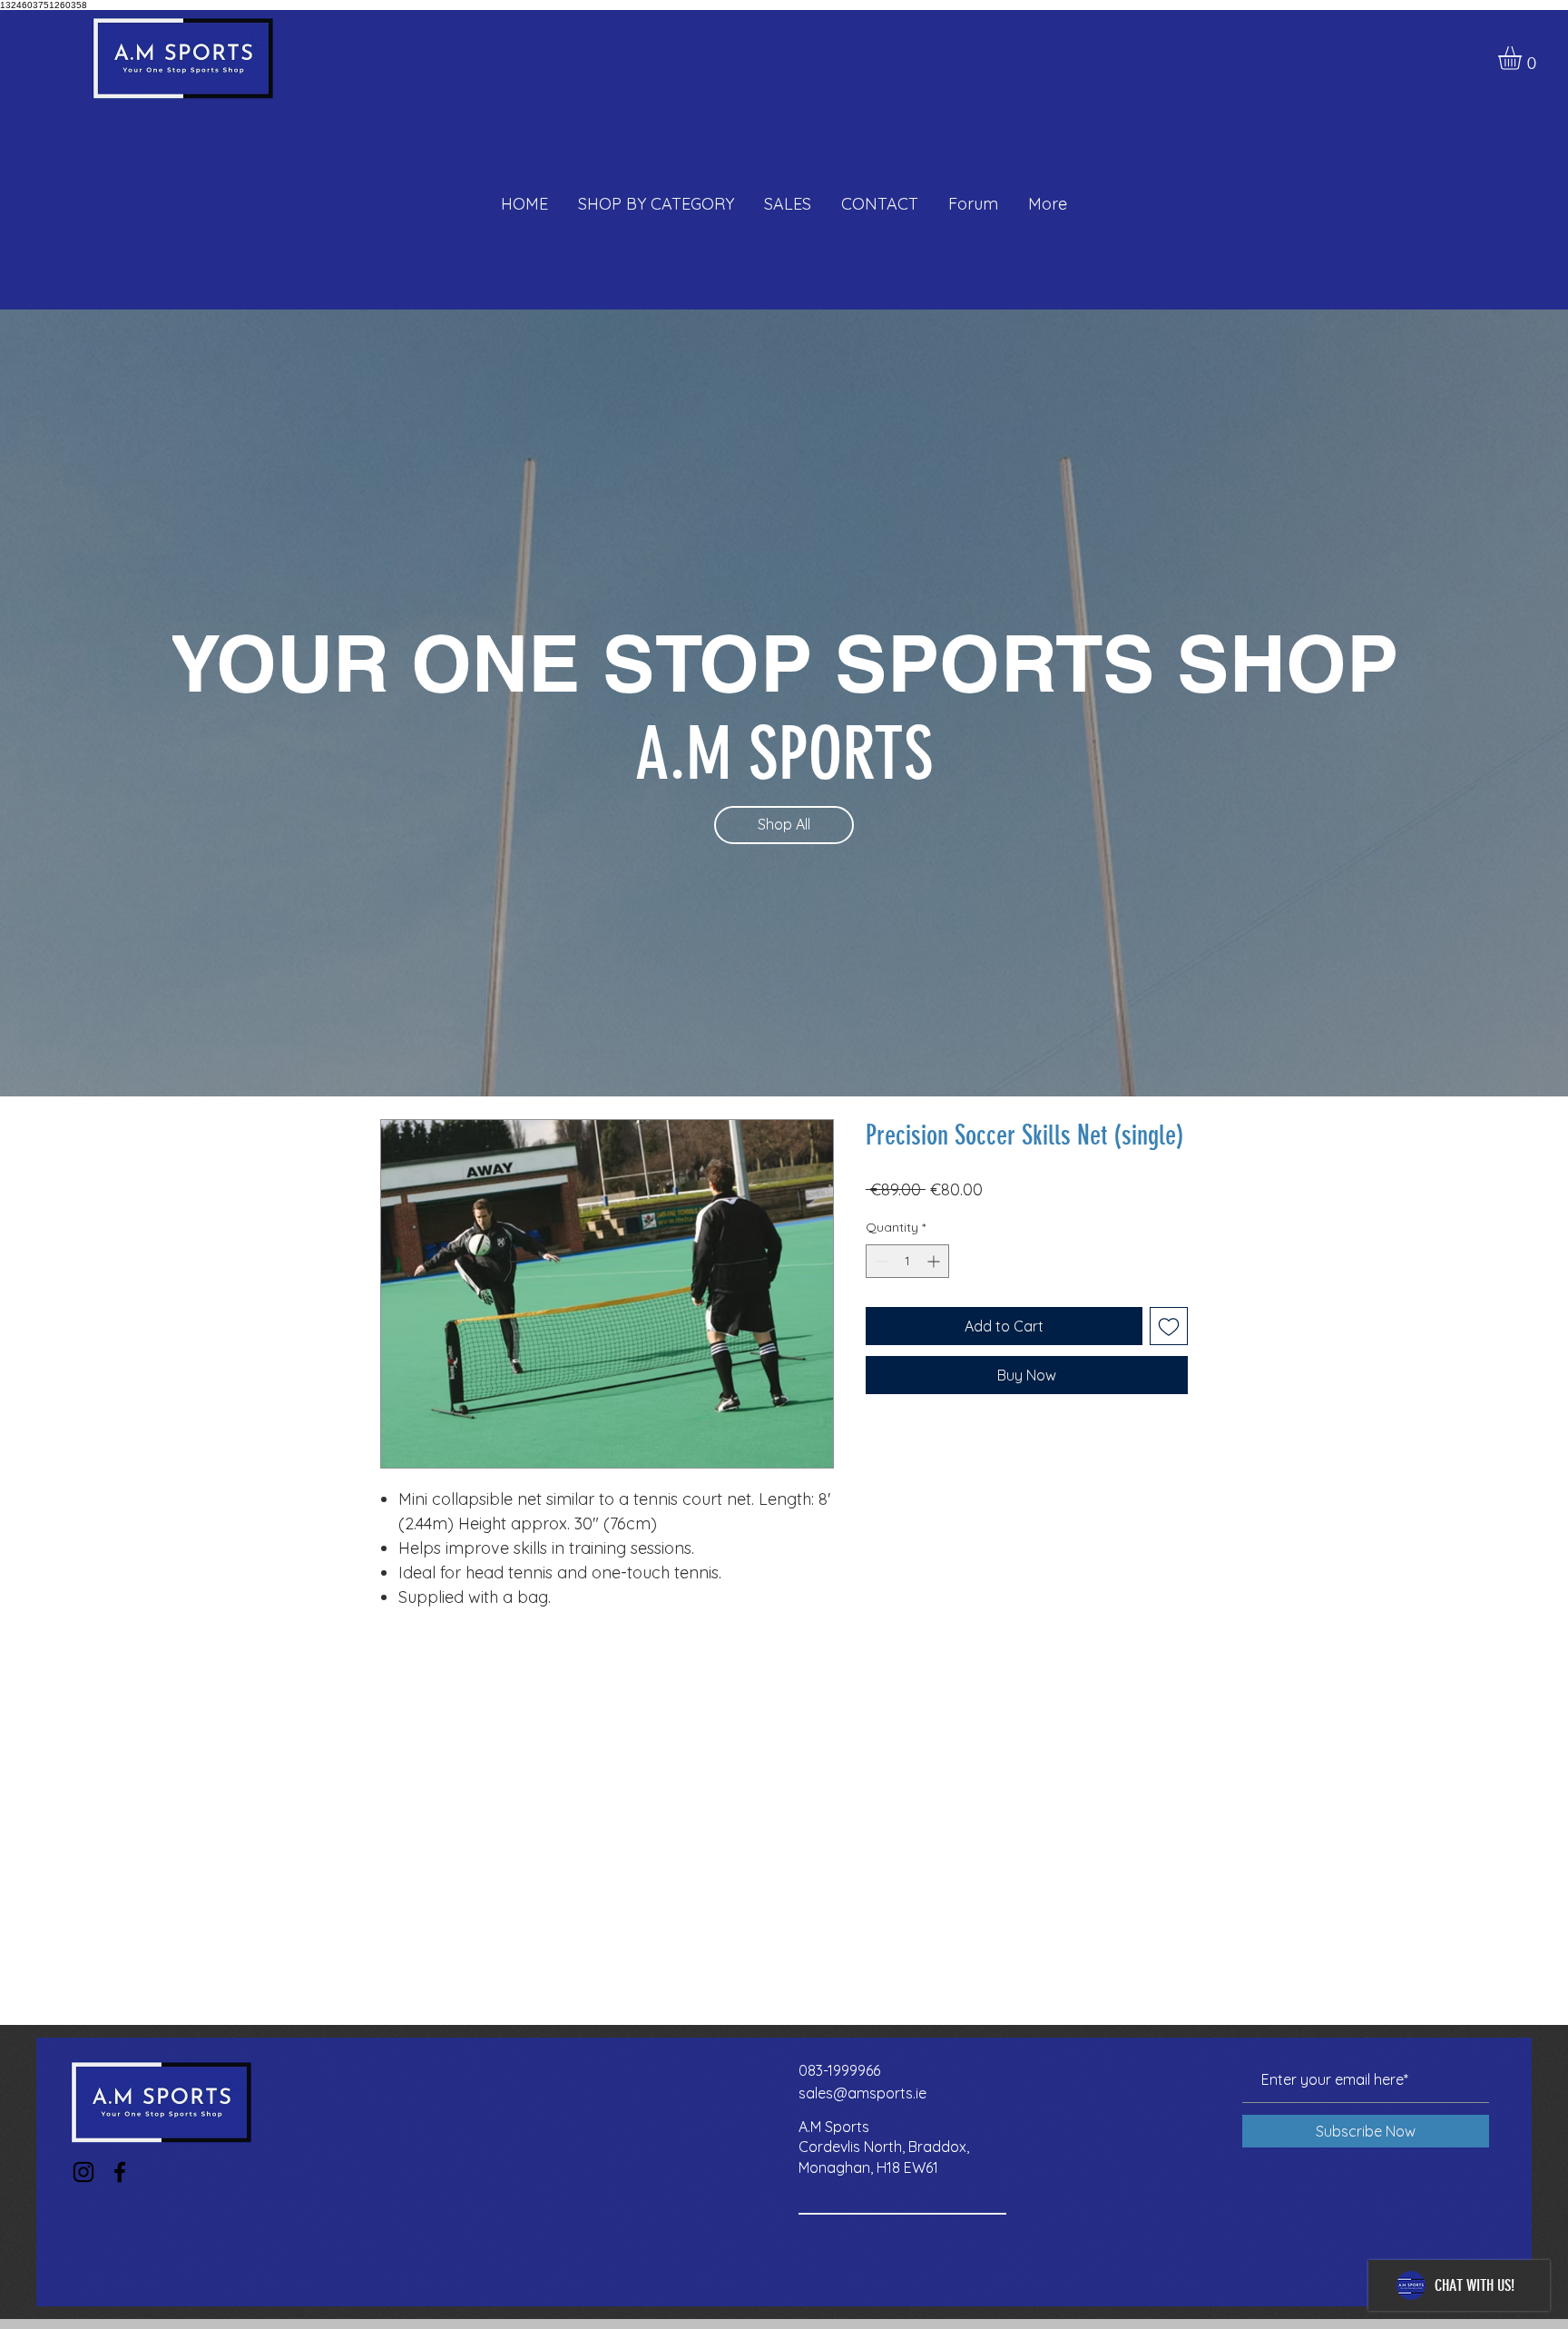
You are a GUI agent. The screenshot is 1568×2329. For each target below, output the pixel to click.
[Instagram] (83, 2172)
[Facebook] (120, 2172)
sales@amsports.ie (862, 2093)
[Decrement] (880, 1261)
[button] (1524, 58)
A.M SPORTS (784, 754)
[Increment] (935, 1261)
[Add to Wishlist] (1169, 1326)
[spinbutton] (907, 1261)
